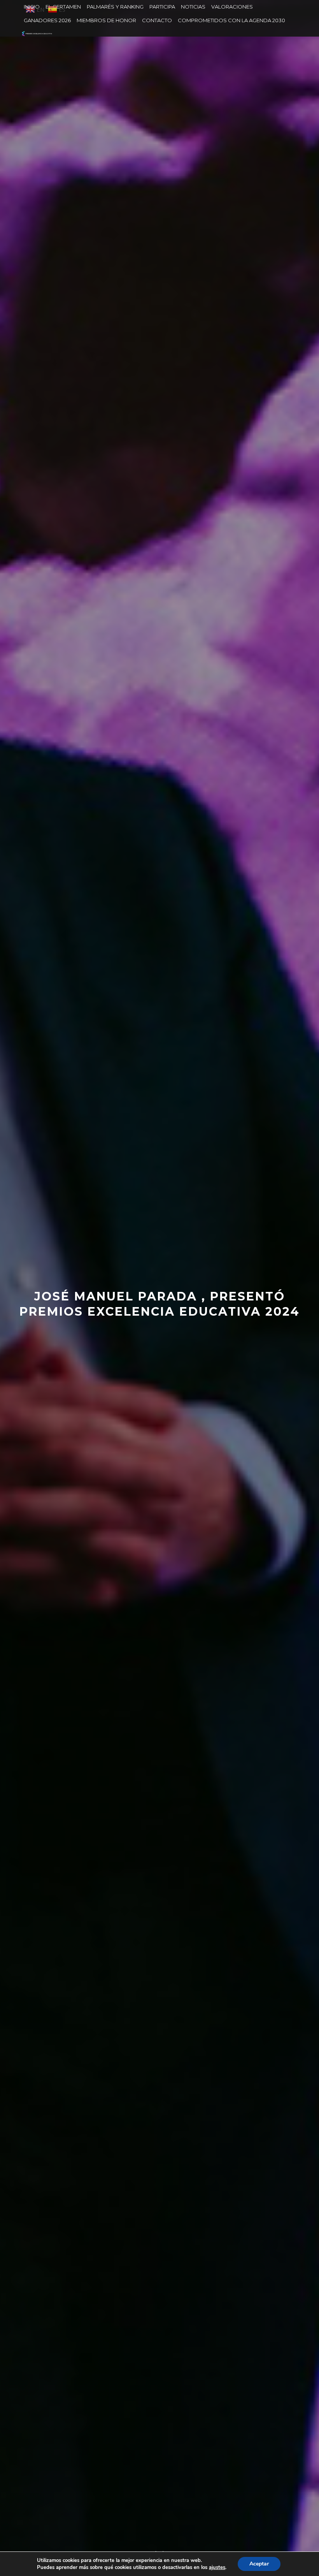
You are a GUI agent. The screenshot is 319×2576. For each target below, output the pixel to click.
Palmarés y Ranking (115, 7)
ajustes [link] (217, 2567)
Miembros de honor (106, 20)
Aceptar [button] (259, 2564)
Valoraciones (232, 7)
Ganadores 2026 (47, 20)
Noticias (193, 7)
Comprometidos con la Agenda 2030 (231, 20)
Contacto (157, 20)
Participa (162, 7)
